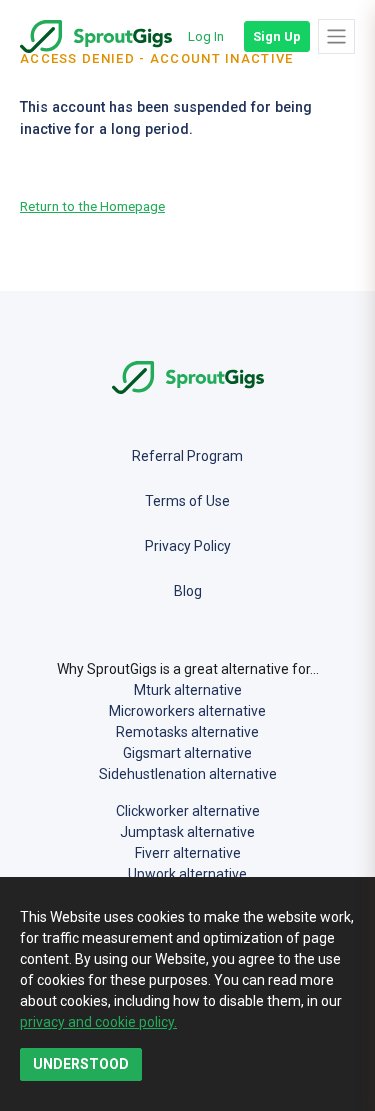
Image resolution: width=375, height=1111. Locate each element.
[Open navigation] (336, 36)
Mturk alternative (188, 690)
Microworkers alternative (187, 711)
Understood (81, 1064)
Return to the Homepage (92, 206)
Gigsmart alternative (187, 753)
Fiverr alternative (188, 853)
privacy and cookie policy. (98, 1022)
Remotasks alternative (187, 732)
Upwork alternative (187, 874)
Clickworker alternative (188, 811)
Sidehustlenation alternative (188, 774)
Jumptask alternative (187, 832)
